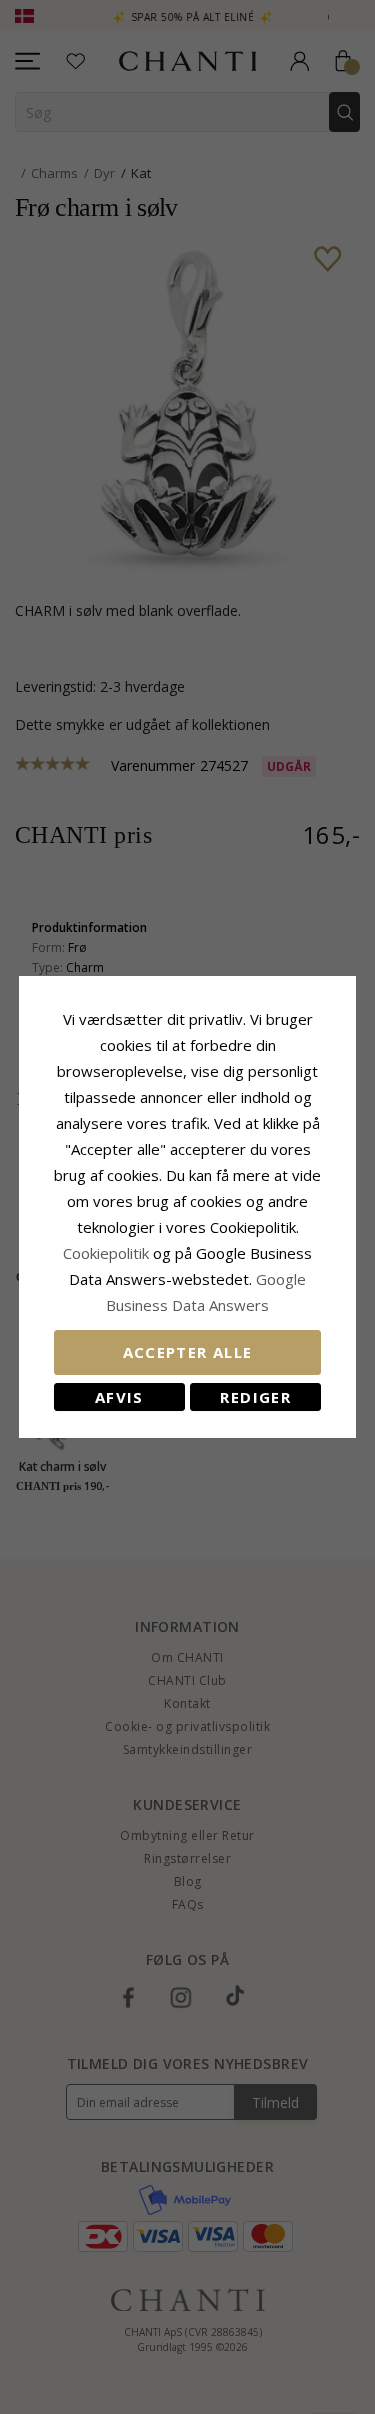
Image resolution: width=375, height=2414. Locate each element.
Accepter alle (188, 1352)
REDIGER (255, 1397)
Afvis (119, 1397)
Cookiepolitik (106, 1253)
